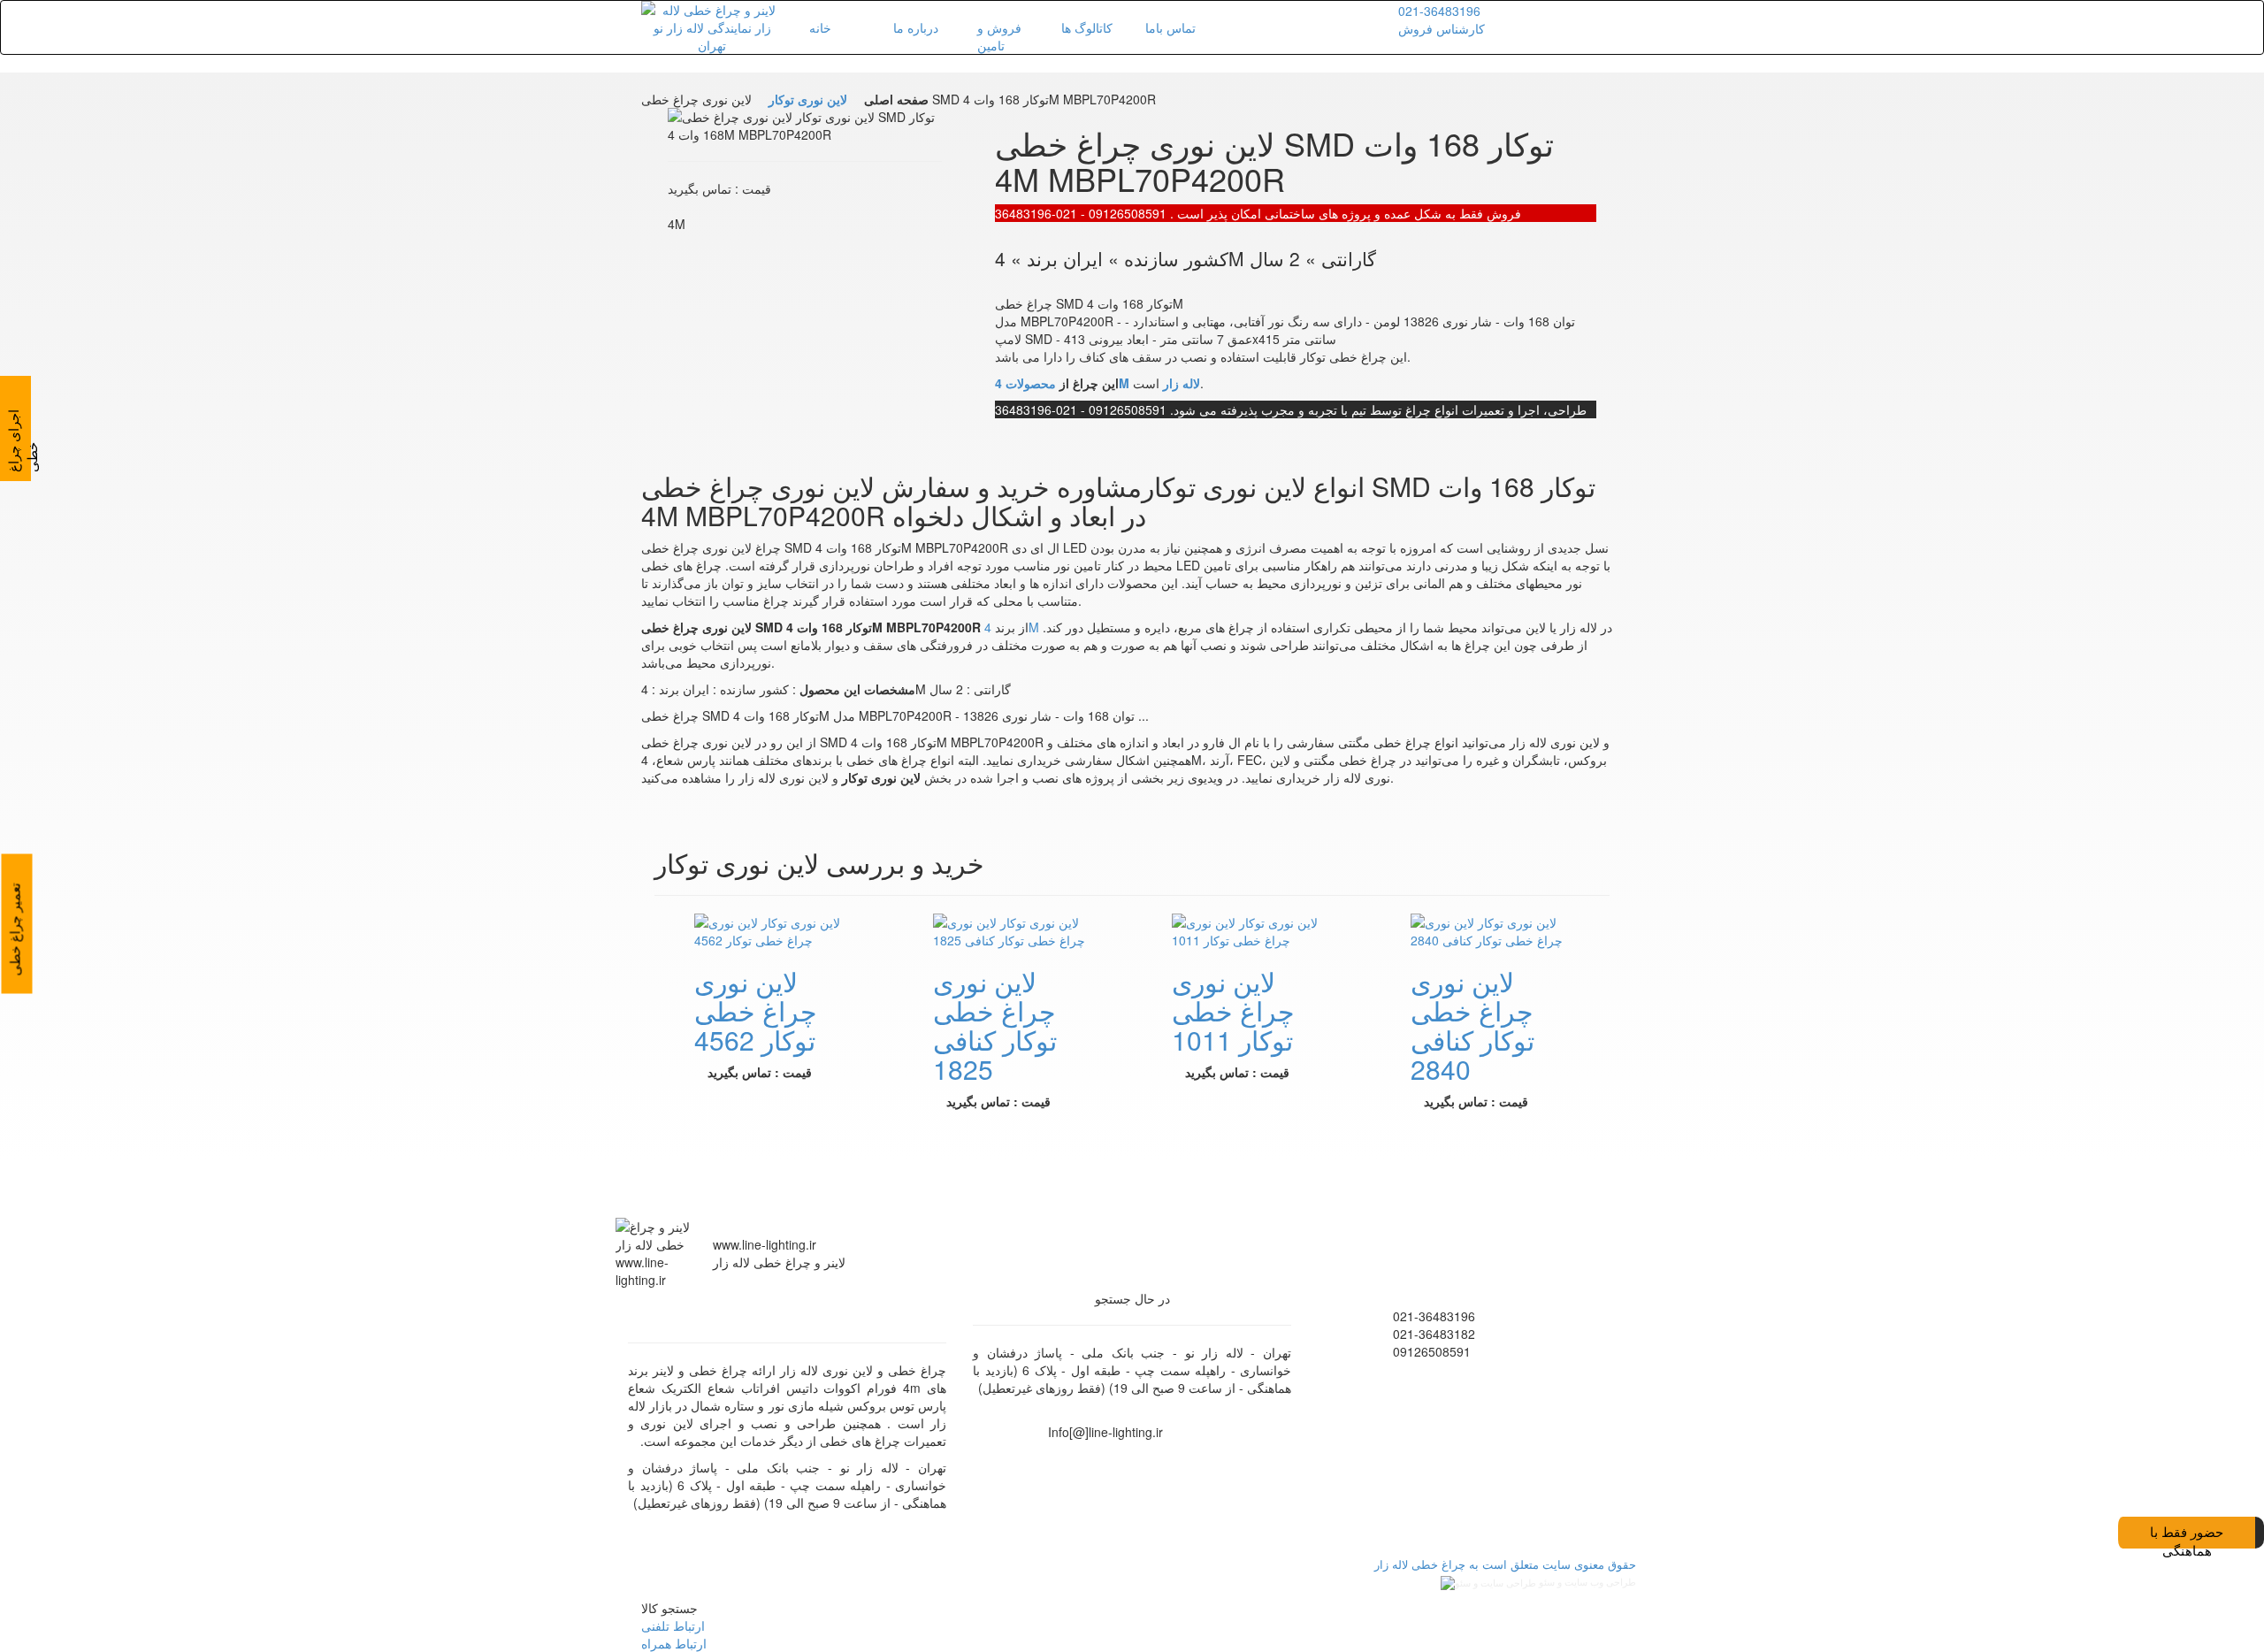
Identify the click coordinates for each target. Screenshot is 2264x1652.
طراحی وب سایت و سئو (1586, 1582)
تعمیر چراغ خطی (15, 930)
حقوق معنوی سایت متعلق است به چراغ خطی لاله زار (1502, 1564)
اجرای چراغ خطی (22, 441)
